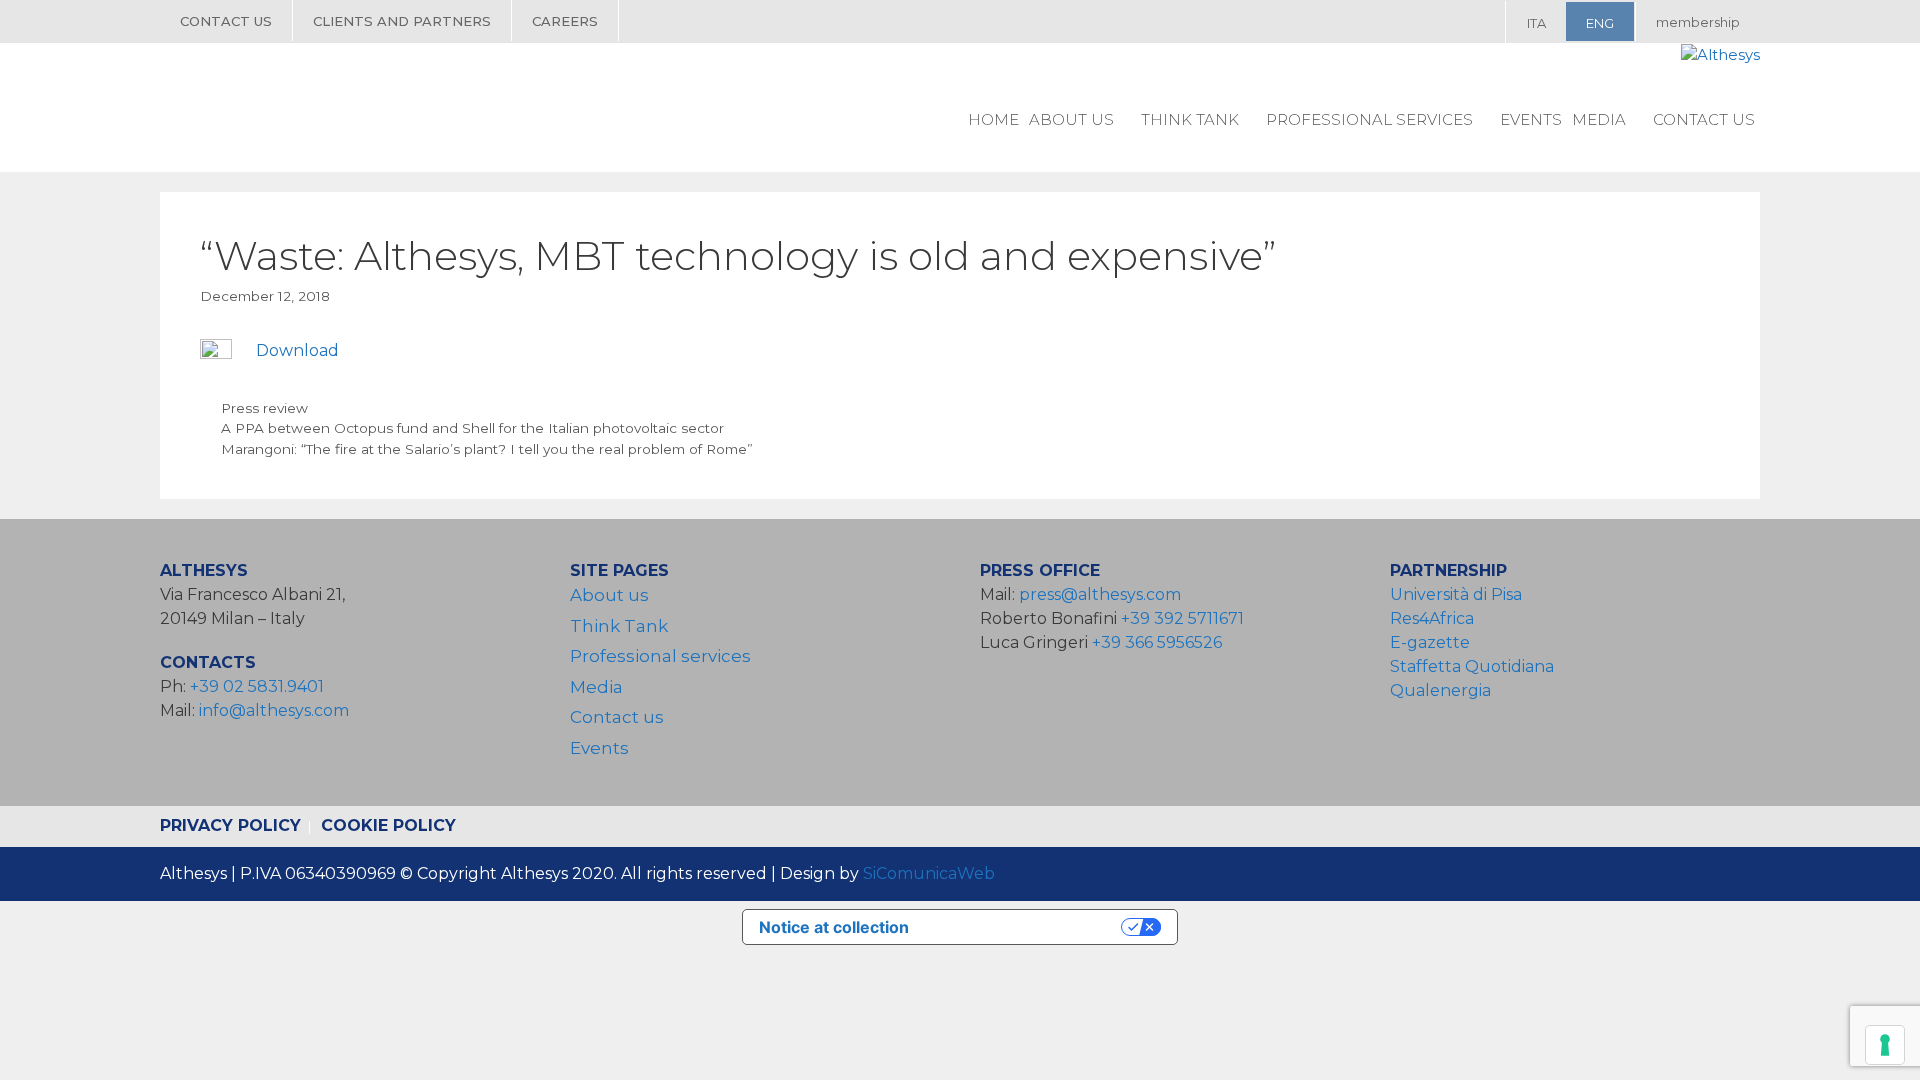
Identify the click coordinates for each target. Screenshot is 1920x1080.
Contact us (226, 21)
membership (1698, 22)
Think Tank (1190, 119)
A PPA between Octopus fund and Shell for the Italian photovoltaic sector (472, 428)
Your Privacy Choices (1025, 927)
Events (1531, 119)
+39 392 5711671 (1182, 618)
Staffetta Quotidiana (1472, 666)
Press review (264, 408)
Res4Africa (1436, 618)
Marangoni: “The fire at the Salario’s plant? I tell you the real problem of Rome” (487, 449)
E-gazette (1430, 642)
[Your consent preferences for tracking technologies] (1885, 1045)
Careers (565, 21)
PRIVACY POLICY (230, 825)
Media (1599, 119)
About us (1071, 119)
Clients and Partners (402, 21)
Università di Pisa (1456, 594)
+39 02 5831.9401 (257, 686)
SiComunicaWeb (929, 873)
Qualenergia (1440, 690)
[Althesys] (1720, 55)
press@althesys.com (1100, 594)
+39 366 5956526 (1157, 642)
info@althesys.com (274, 710)
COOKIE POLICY (388, 825)
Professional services (1369, 119)
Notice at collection (834, 927)
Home (993, 119)
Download (297, 350)
